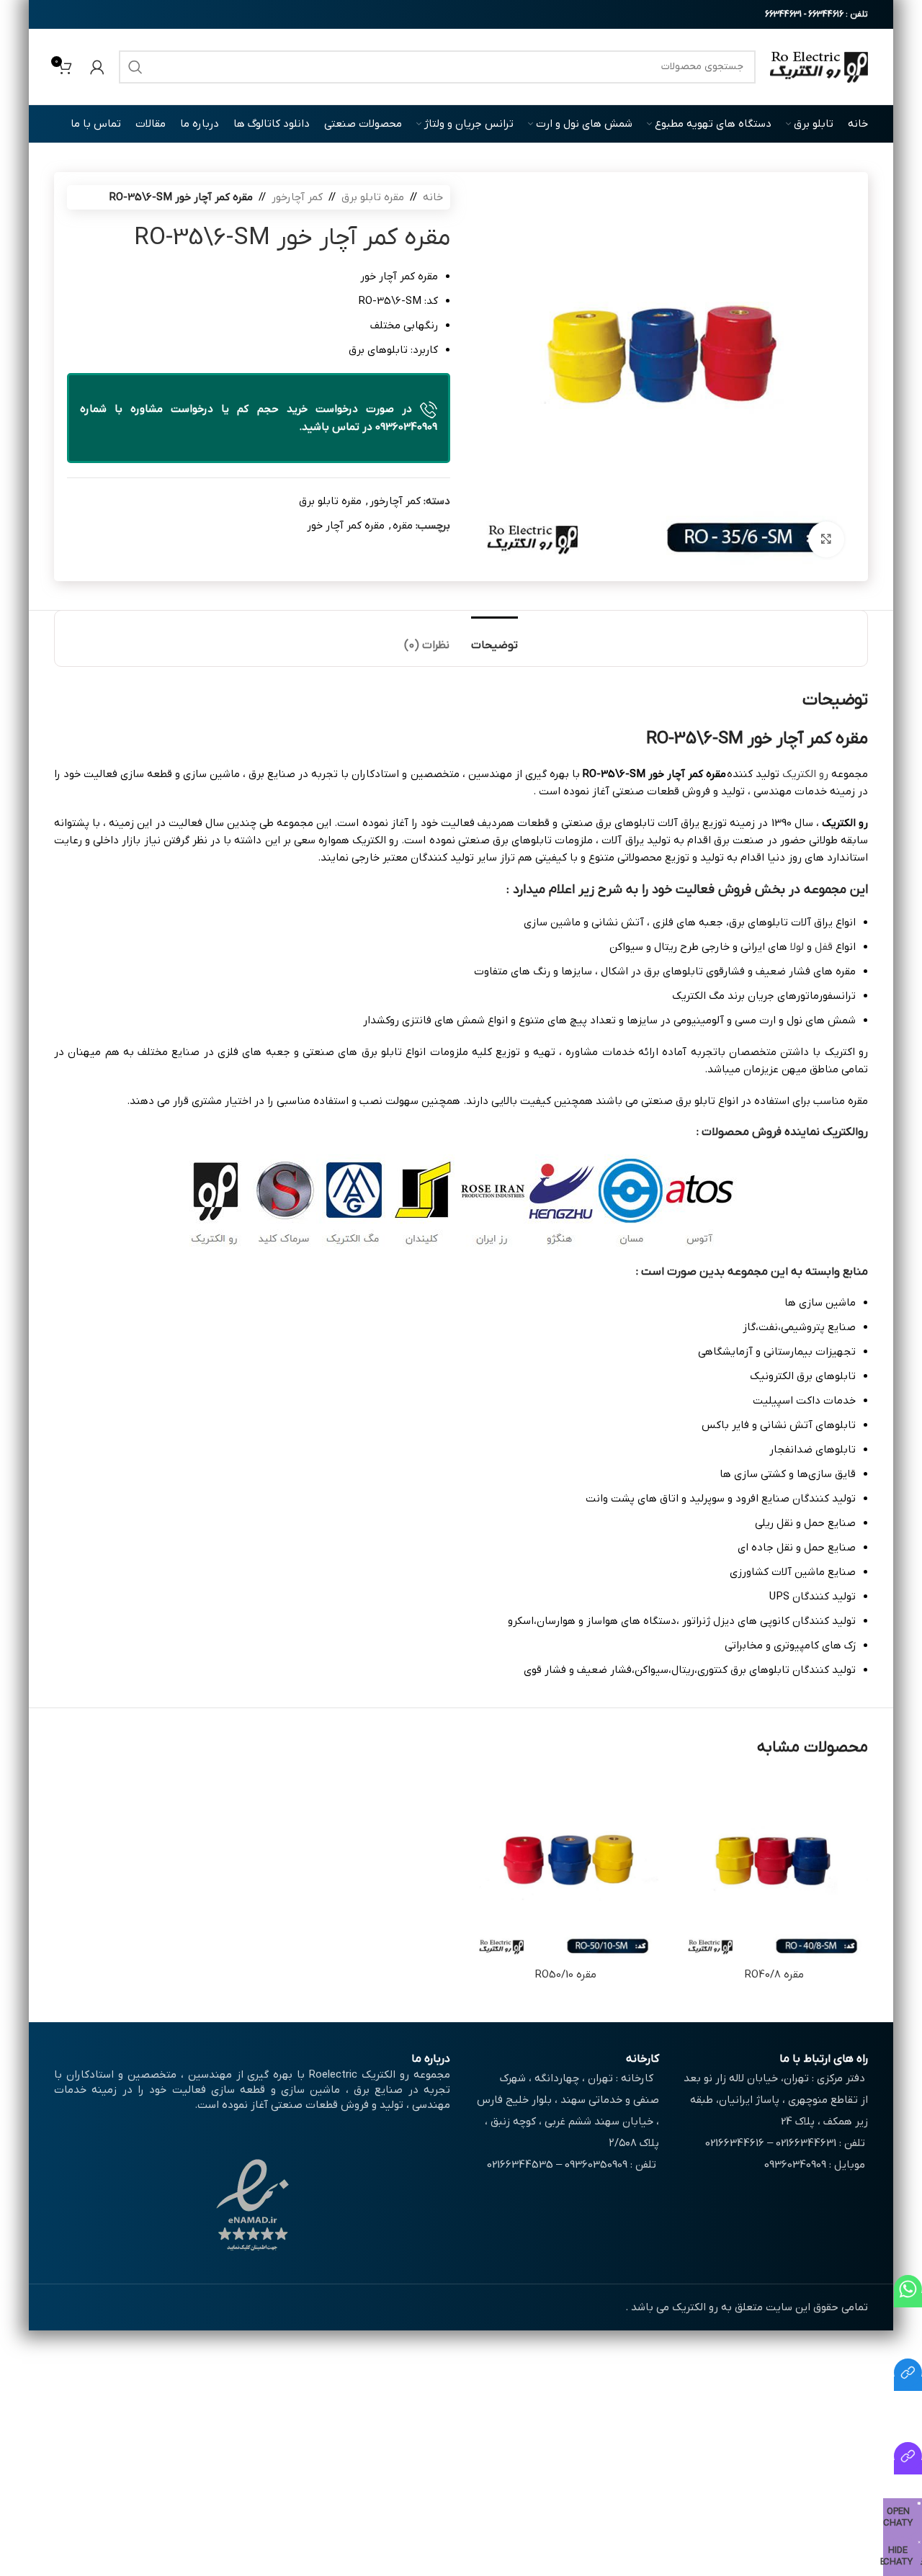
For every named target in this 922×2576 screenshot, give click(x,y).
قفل (824, 947)
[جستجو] (135, 67)
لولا (797, 947)
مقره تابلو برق (373, 197)
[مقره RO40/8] (774, 1867)
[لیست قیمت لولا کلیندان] (908, 2467)
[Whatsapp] (908, 2300)
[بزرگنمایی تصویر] (826, 539)
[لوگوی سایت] (819, 66)
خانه (433, 197)
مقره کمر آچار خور (346, 526)
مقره (403, 526)
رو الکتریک (805, 774)
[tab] (494, 638)
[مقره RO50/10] (565, 1867)
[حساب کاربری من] (97, 67)
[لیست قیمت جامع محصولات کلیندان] (908, 2384)
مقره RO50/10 (566, 1975)
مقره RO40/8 (774, 1975)
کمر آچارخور (297, 197)
